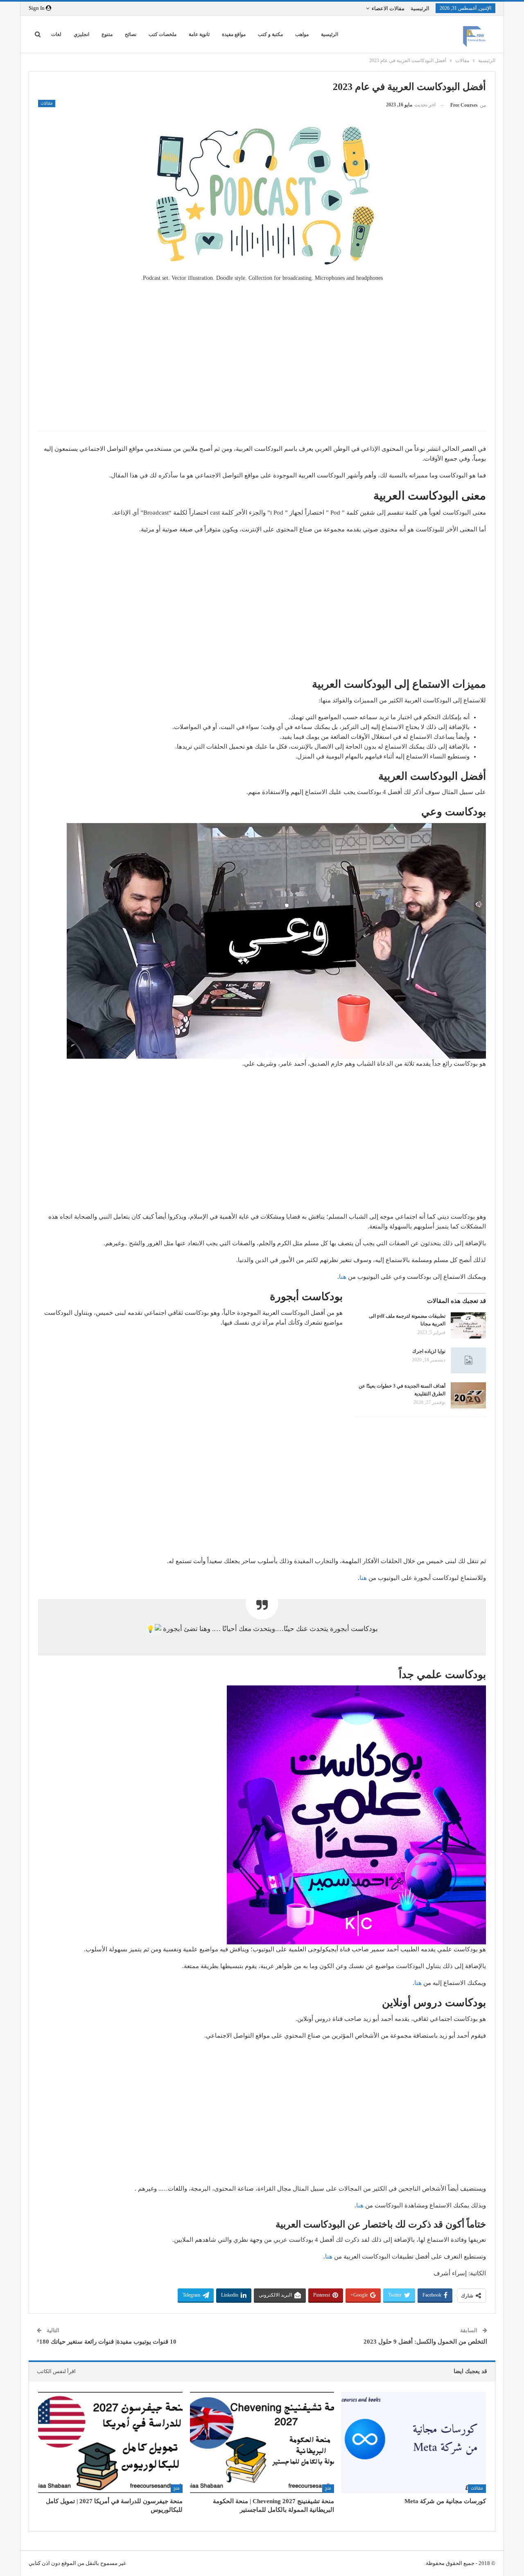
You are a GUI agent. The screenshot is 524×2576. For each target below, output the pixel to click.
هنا (343, 1277)
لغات (56, 34)
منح (328, 2488)
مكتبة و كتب (270, 34)
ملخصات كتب (163, 34)
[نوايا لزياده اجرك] (468, 1361)
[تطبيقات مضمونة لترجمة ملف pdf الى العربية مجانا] (468, 1325)
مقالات (47, 103)
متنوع (107, 34)
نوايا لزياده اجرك (429, 1351)
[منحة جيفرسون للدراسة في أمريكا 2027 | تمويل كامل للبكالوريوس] (110, 2442)
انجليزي (81, 34)
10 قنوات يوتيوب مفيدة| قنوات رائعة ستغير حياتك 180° (107, 2342)
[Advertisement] (262, 366)
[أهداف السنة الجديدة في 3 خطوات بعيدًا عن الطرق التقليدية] (468, 1395)
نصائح (131, 34)
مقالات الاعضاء (388, 8)
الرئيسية (420, 8)
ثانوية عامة (199, 34)
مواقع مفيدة (234, 34)
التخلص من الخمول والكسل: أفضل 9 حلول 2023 (425, 2342)
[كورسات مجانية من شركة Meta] (414, 2442)
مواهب (302, 34)
